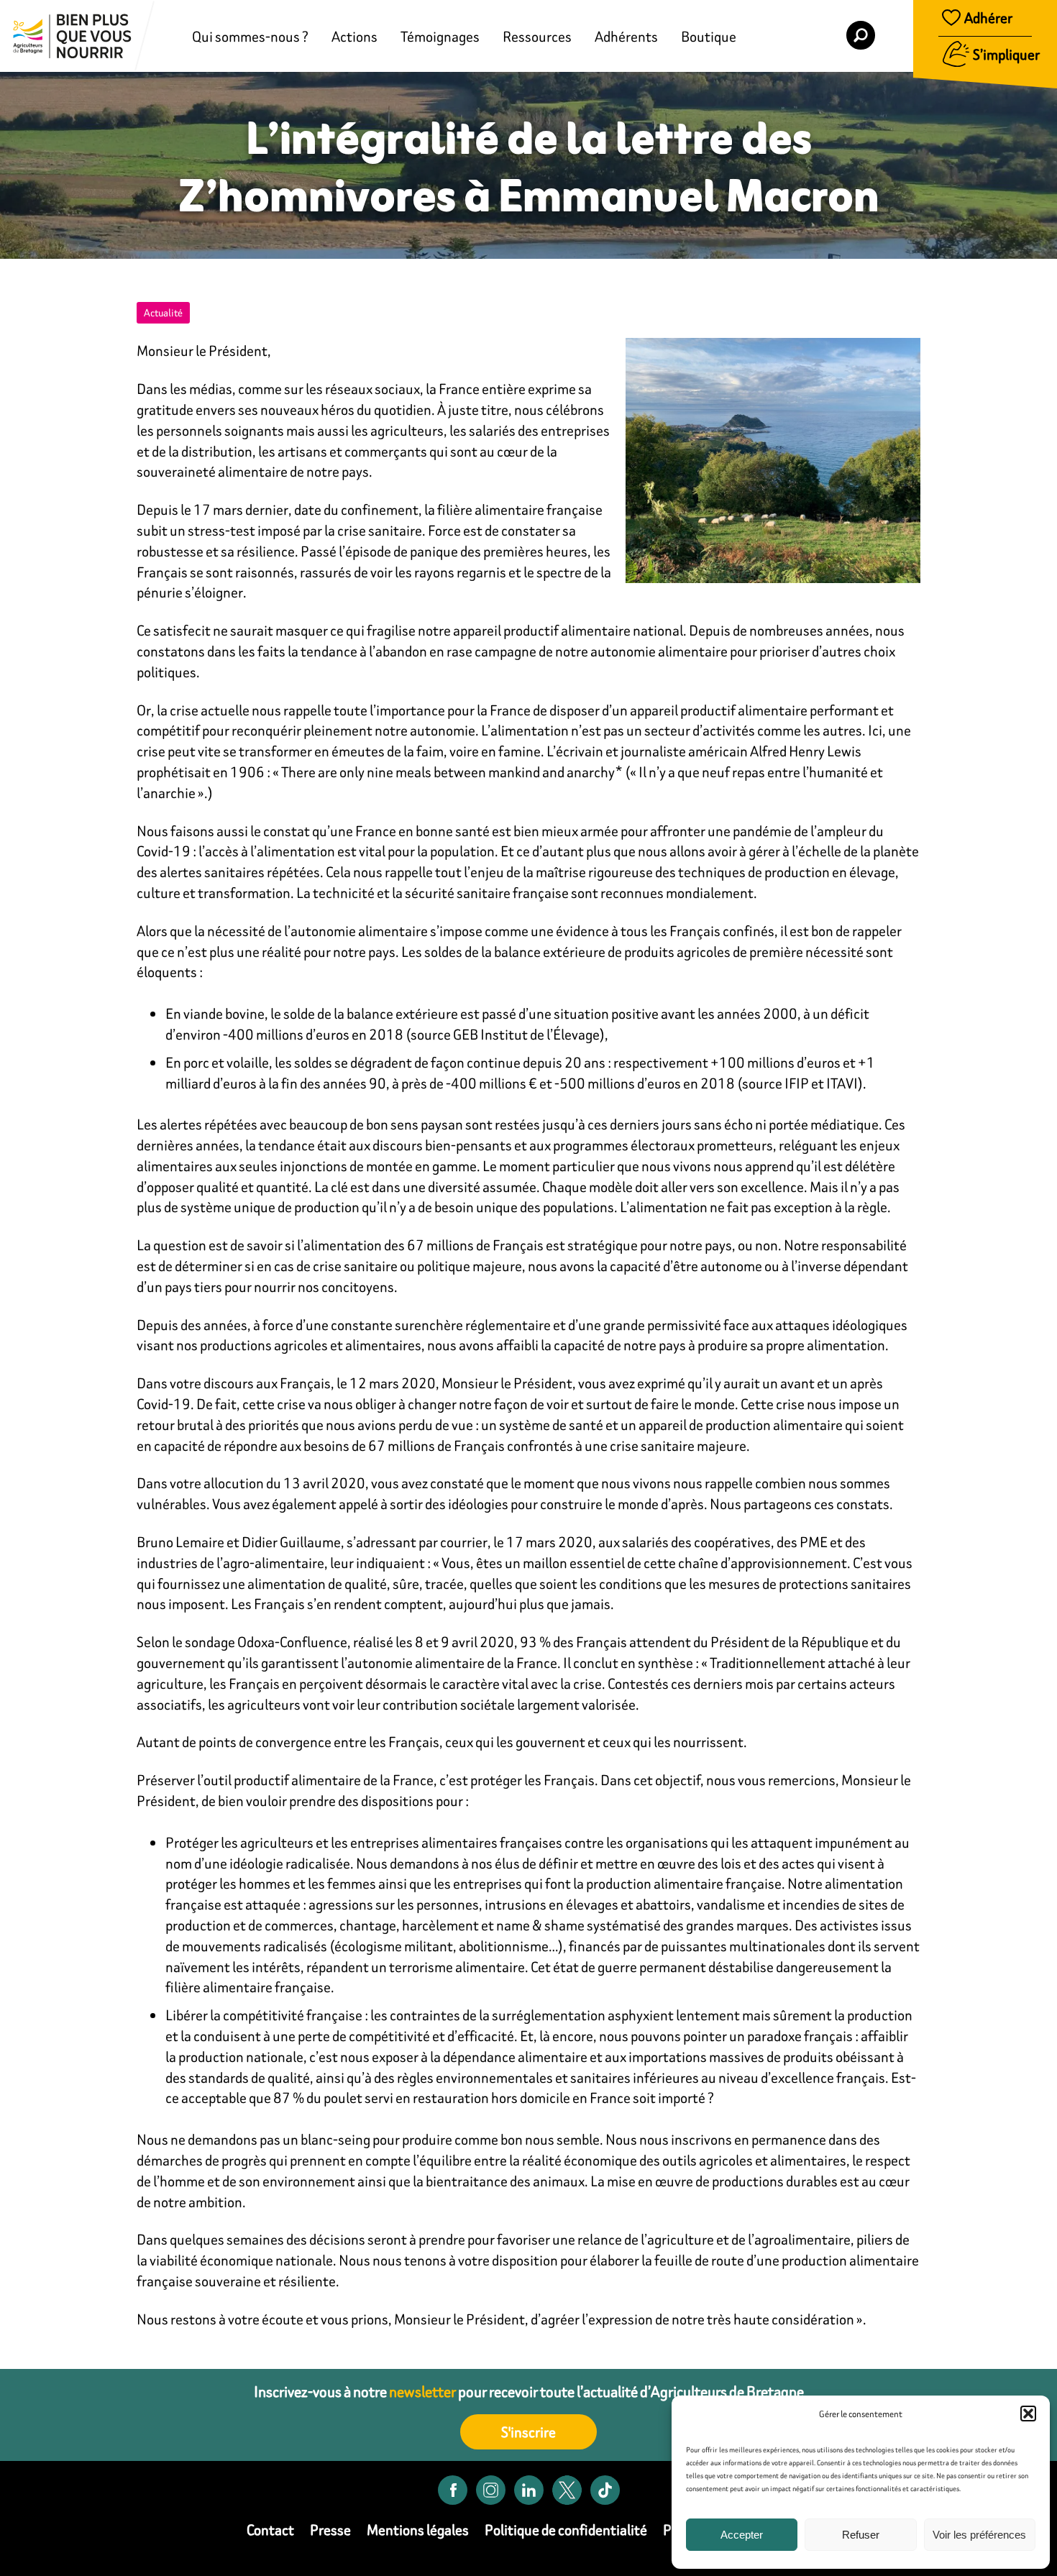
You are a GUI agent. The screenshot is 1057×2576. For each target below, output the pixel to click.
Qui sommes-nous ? (250, 36)
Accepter (742, 2535)
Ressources (537, 36)
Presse (330, 2530)
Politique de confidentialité (566, 2530)
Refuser (861, 2535)
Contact (270, 2530)
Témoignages (440, 36)
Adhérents (626, 36)
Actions (354, 36)
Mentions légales (418, 2530)
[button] (1028, 2414)
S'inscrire (528, 2432)
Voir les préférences (979, 2535)
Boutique (709, 36)
